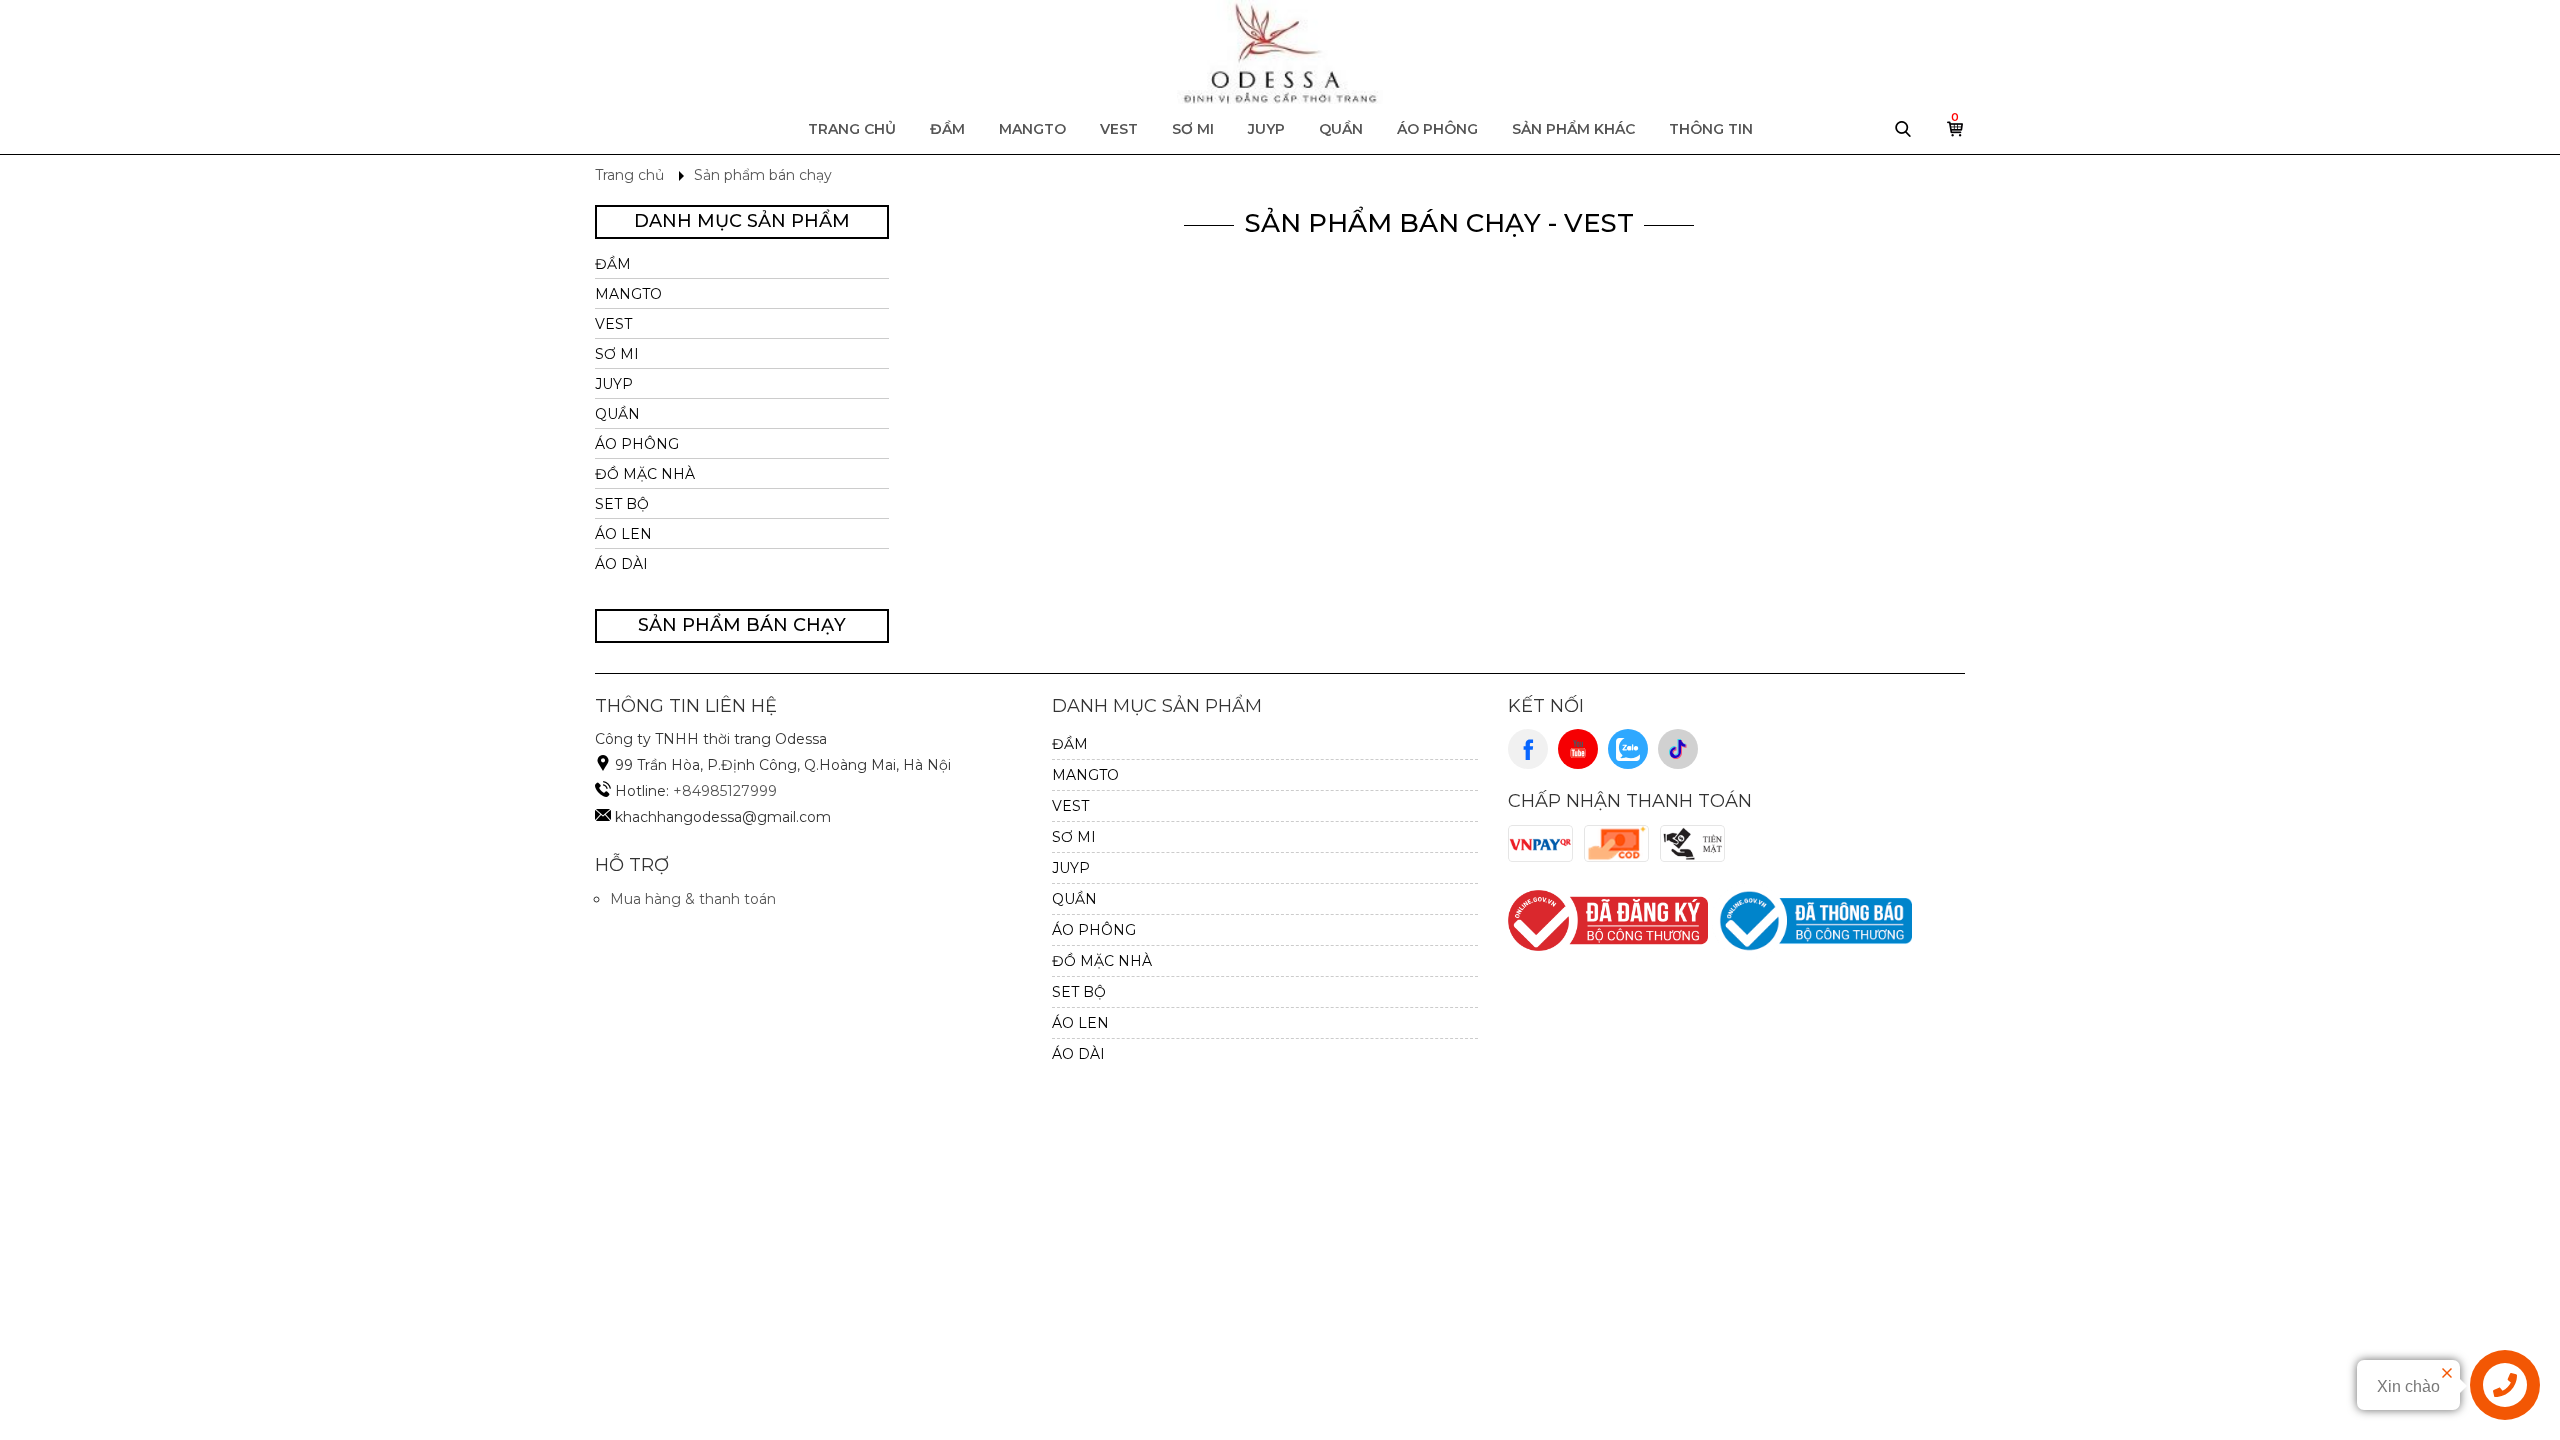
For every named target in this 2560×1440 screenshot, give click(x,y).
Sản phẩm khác (1573, 129)
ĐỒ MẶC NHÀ (645, 474)
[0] (1956, 134)
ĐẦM (947, 129)
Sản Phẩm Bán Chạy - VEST (1439, 223)
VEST (1119, 129)
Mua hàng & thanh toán (693, 899)
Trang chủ (852, 129)
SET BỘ (622, 504)
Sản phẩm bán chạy (763, 175)
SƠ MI (1193, 129)
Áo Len (623, 534)
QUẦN (1341, 129)
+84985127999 (725, 791)
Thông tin (1711, 129)
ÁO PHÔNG (1437, 129)
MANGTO (1032, 129)
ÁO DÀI (621, 564)
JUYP (1266, 129)
